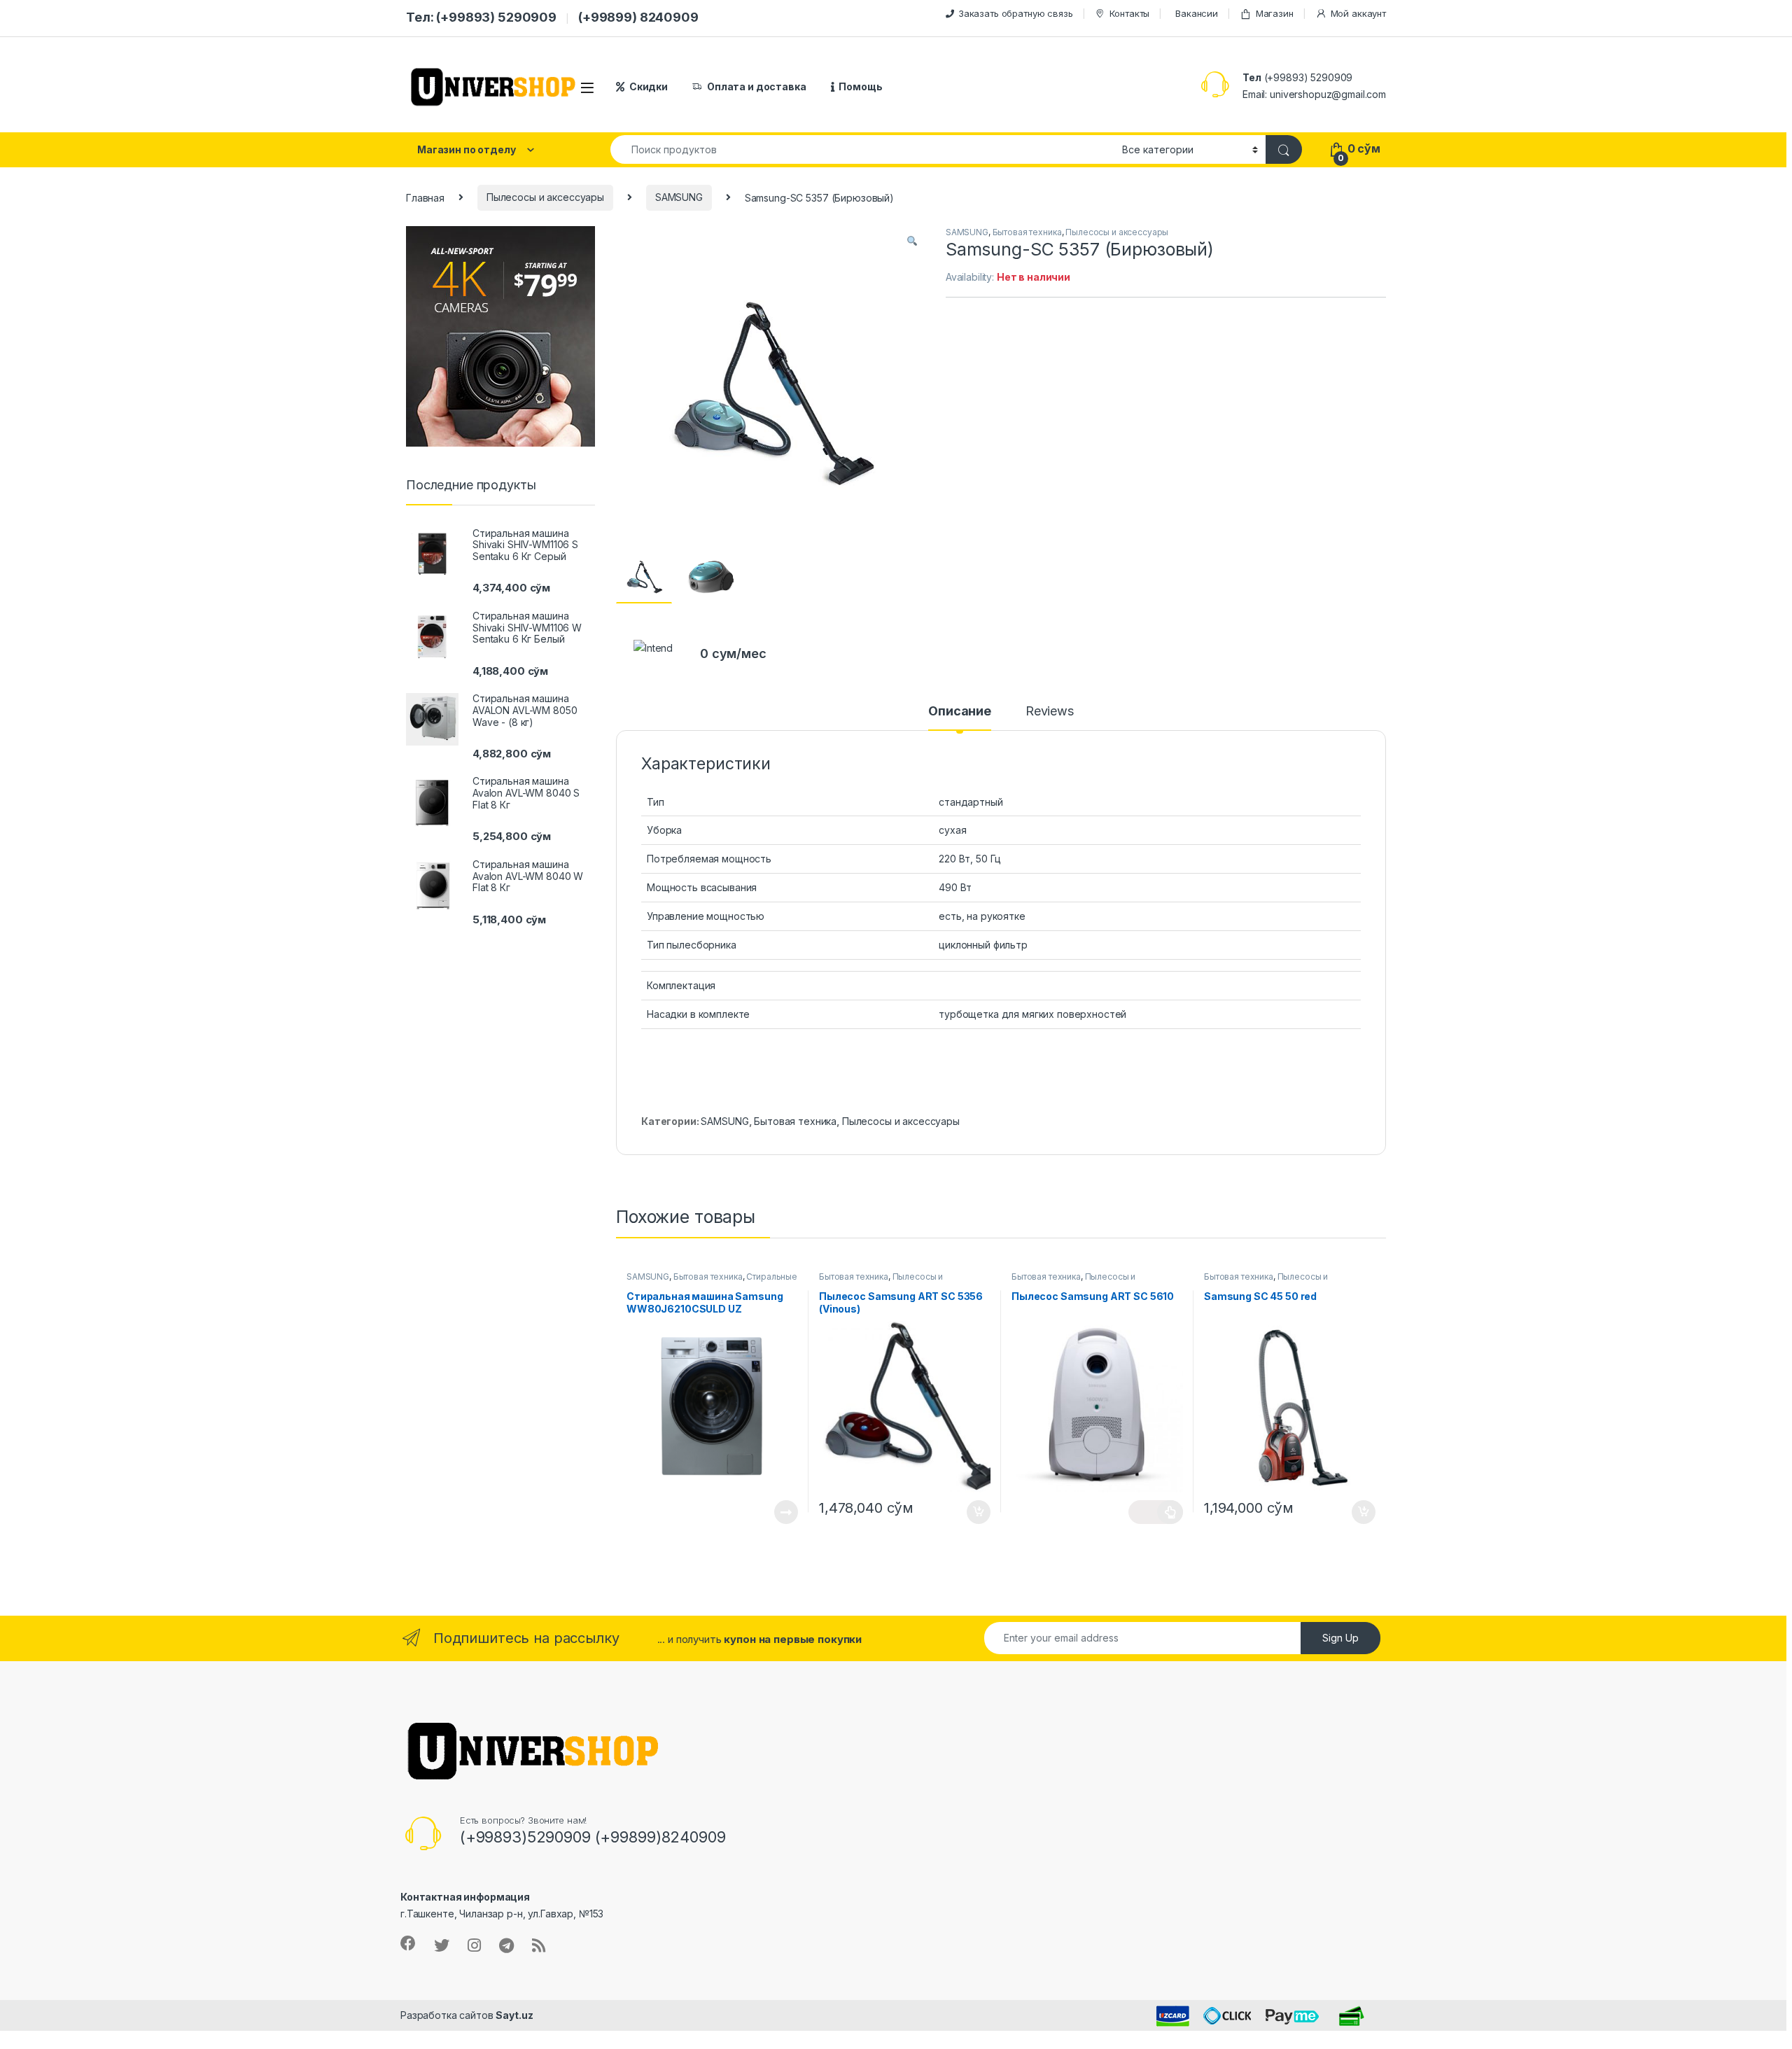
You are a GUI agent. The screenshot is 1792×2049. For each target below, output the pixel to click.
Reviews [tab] (1050, 712)
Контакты (1129, 13)
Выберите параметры (1156, 1512)
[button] (912, 242)
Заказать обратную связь (1016, 13)
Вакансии (1197, 13)
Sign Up (1340, 1638)
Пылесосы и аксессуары (545, 197)
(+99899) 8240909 (638, 17)
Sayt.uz (514, 2015)
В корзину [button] (971, 1512)
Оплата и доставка (757, 86)
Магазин (1275, 13)
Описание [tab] (960, 712)
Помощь (860, 86)
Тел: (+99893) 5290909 (481, 17)
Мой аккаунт (1358, 13)
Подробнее (770, 1512)
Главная (425, 197)
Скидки (649, 86)
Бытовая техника (1027, 232)
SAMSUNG (679, 197)
